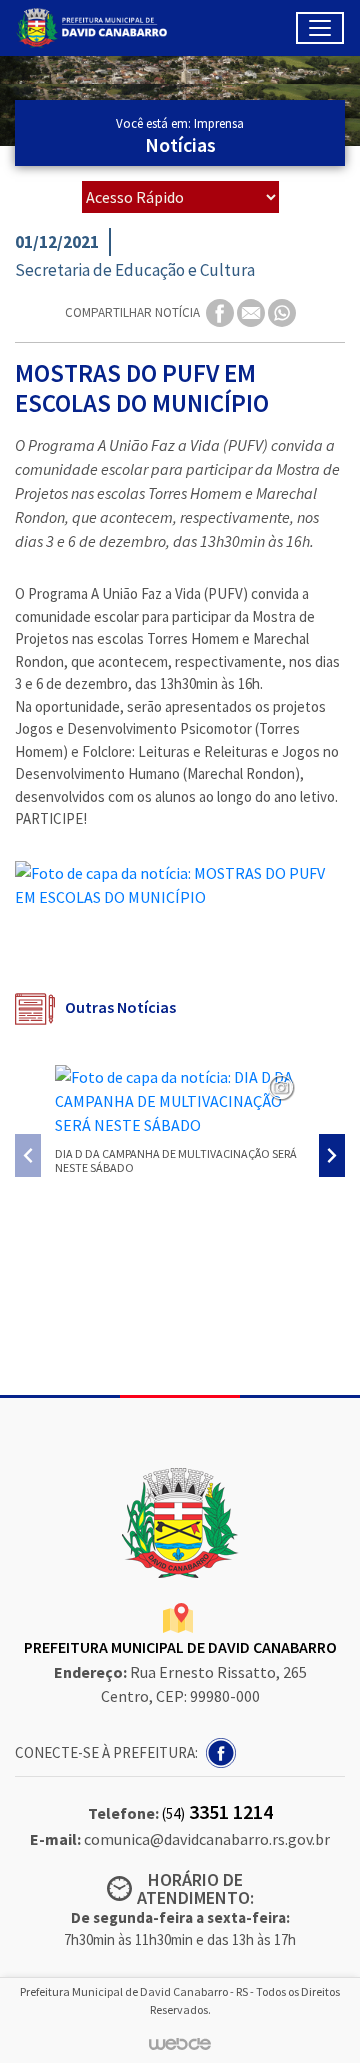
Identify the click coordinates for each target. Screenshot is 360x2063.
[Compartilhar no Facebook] (221, 311)
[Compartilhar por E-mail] (252, 311)
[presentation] (28, 1155)
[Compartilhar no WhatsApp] (282, 311)
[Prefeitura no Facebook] (222, 1751)
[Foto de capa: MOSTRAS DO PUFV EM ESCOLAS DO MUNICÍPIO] (180, 885)
